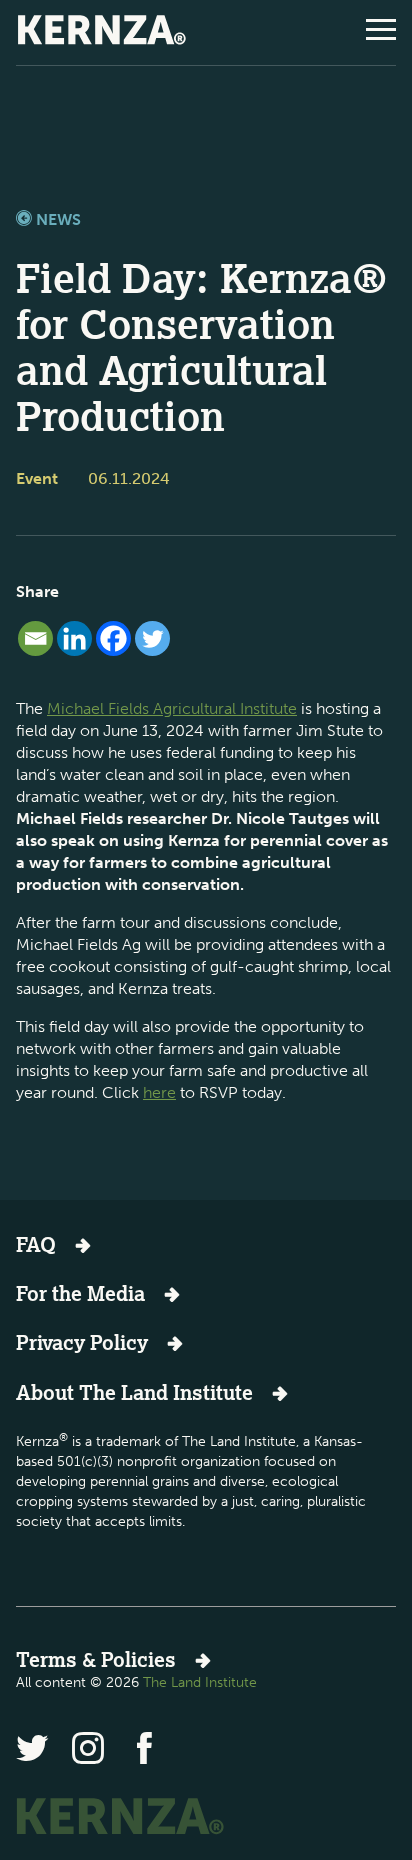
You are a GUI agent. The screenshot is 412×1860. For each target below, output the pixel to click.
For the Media (80, 1293)
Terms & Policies (96, 1659)
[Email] (35, 638)
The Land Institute (200, 1682)
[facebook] (144, 1748)
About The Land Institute (134, 1392)
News (56, 219)
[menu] (381, 30)
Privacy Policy (82, 1342)
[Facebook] (113, 638)
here (159, 1092)
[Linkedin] (74, 638)
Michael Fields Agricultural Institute (172, 708)
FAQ (36, 1244)
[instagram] (88, 1748)
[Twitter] (152, 638)
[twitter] (32, 1748)
